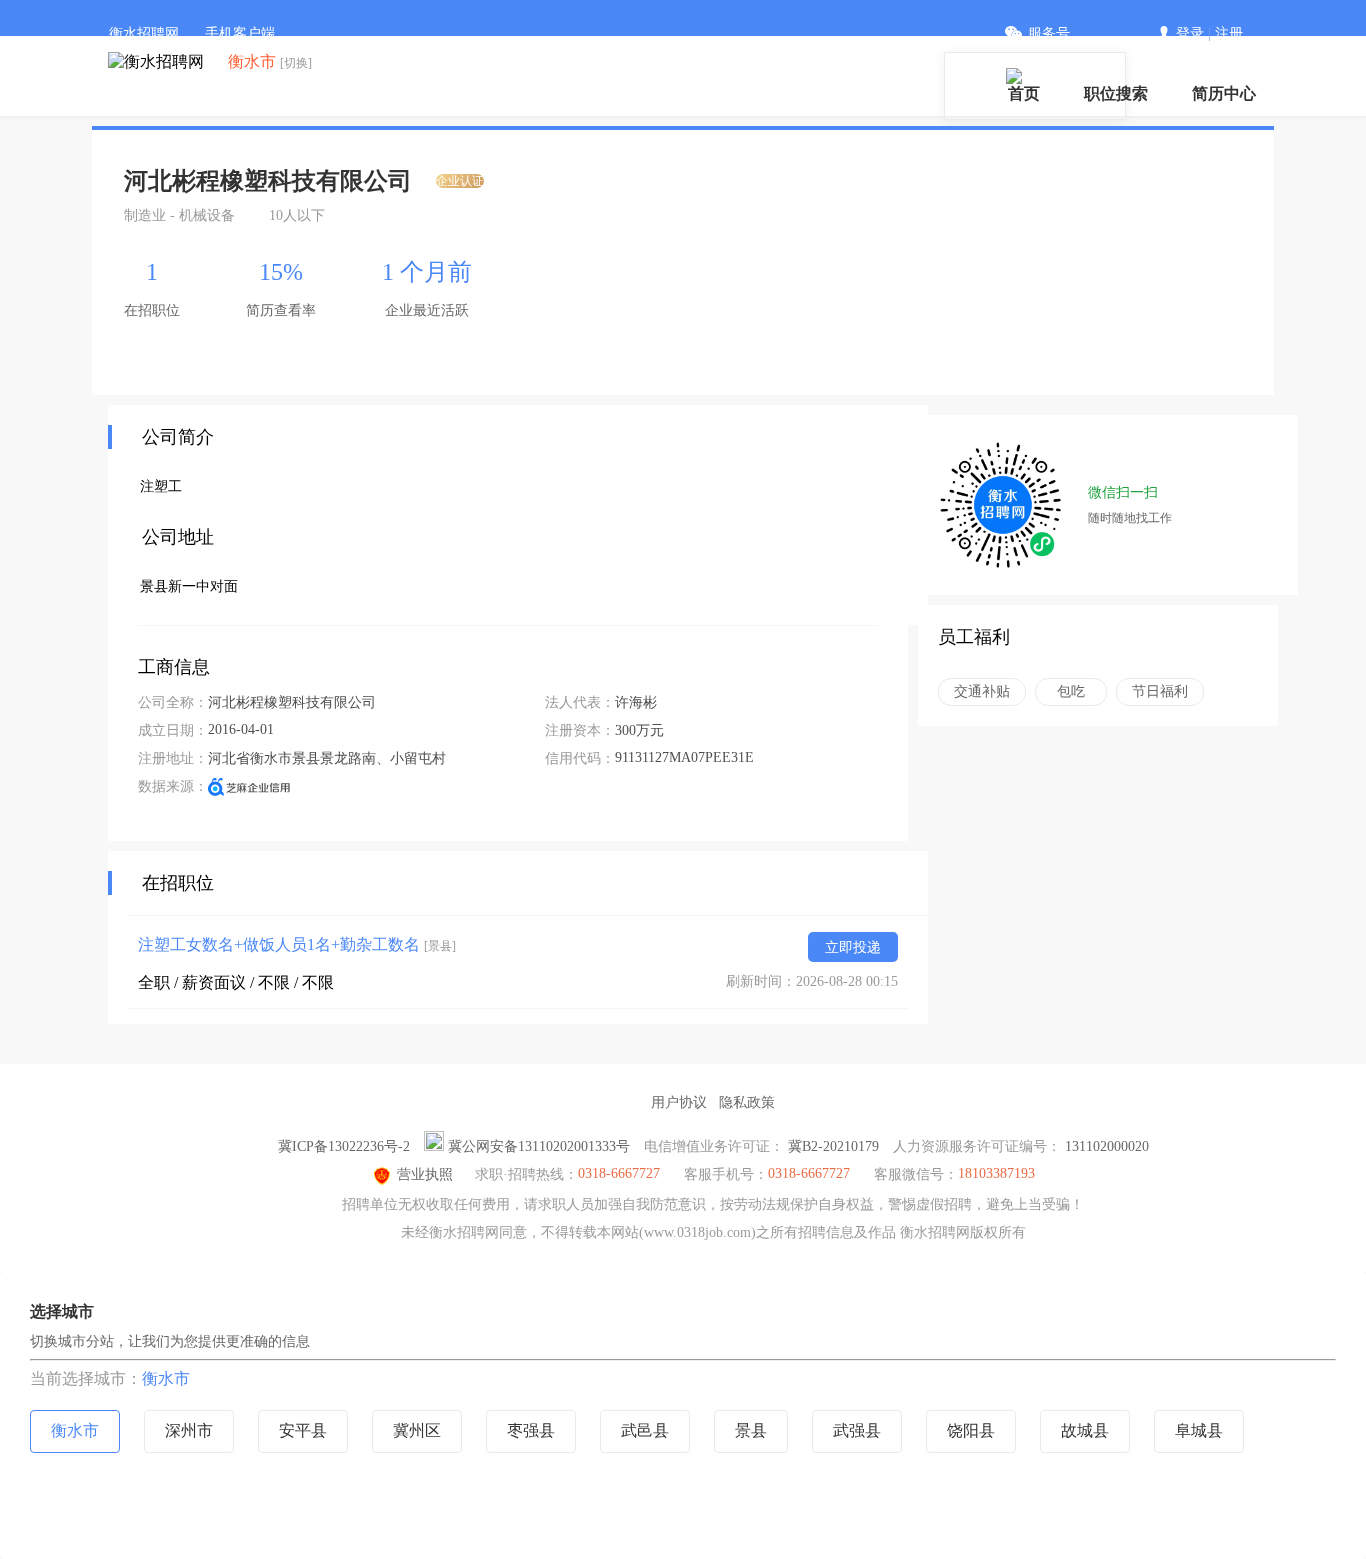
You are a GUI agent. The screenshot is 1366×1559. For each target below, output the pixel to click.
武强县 (857, 1430)
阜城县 (1199, 1430)
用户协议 (679, 1102)
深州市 (189, 1430)
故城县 (1085, 1430)
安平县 (303, 1430)
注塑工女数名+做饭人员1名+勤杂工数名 (297, 944)
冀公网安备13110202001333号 (539, 1146)
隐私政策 (747, 1102)
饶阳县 (971, 1430)
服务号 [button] (1049, 33)
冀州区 (417, 1430)
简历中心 (1224, 93)
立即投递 (853, 947)
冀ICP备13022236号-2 (344, 1146)
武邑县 (645, 1430)
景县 (751, 1430)
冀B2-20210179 (833, 1146)
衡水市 (166, 1378)
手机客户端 (240, 33)
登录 (1190, 33)
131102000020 (1107, 1146)
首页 (1024, 93)
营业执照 (425, 1174)
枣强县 (531, 1430)
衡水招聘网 (144, 33)
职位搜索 (1116, 93)
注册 (1229, 33)
